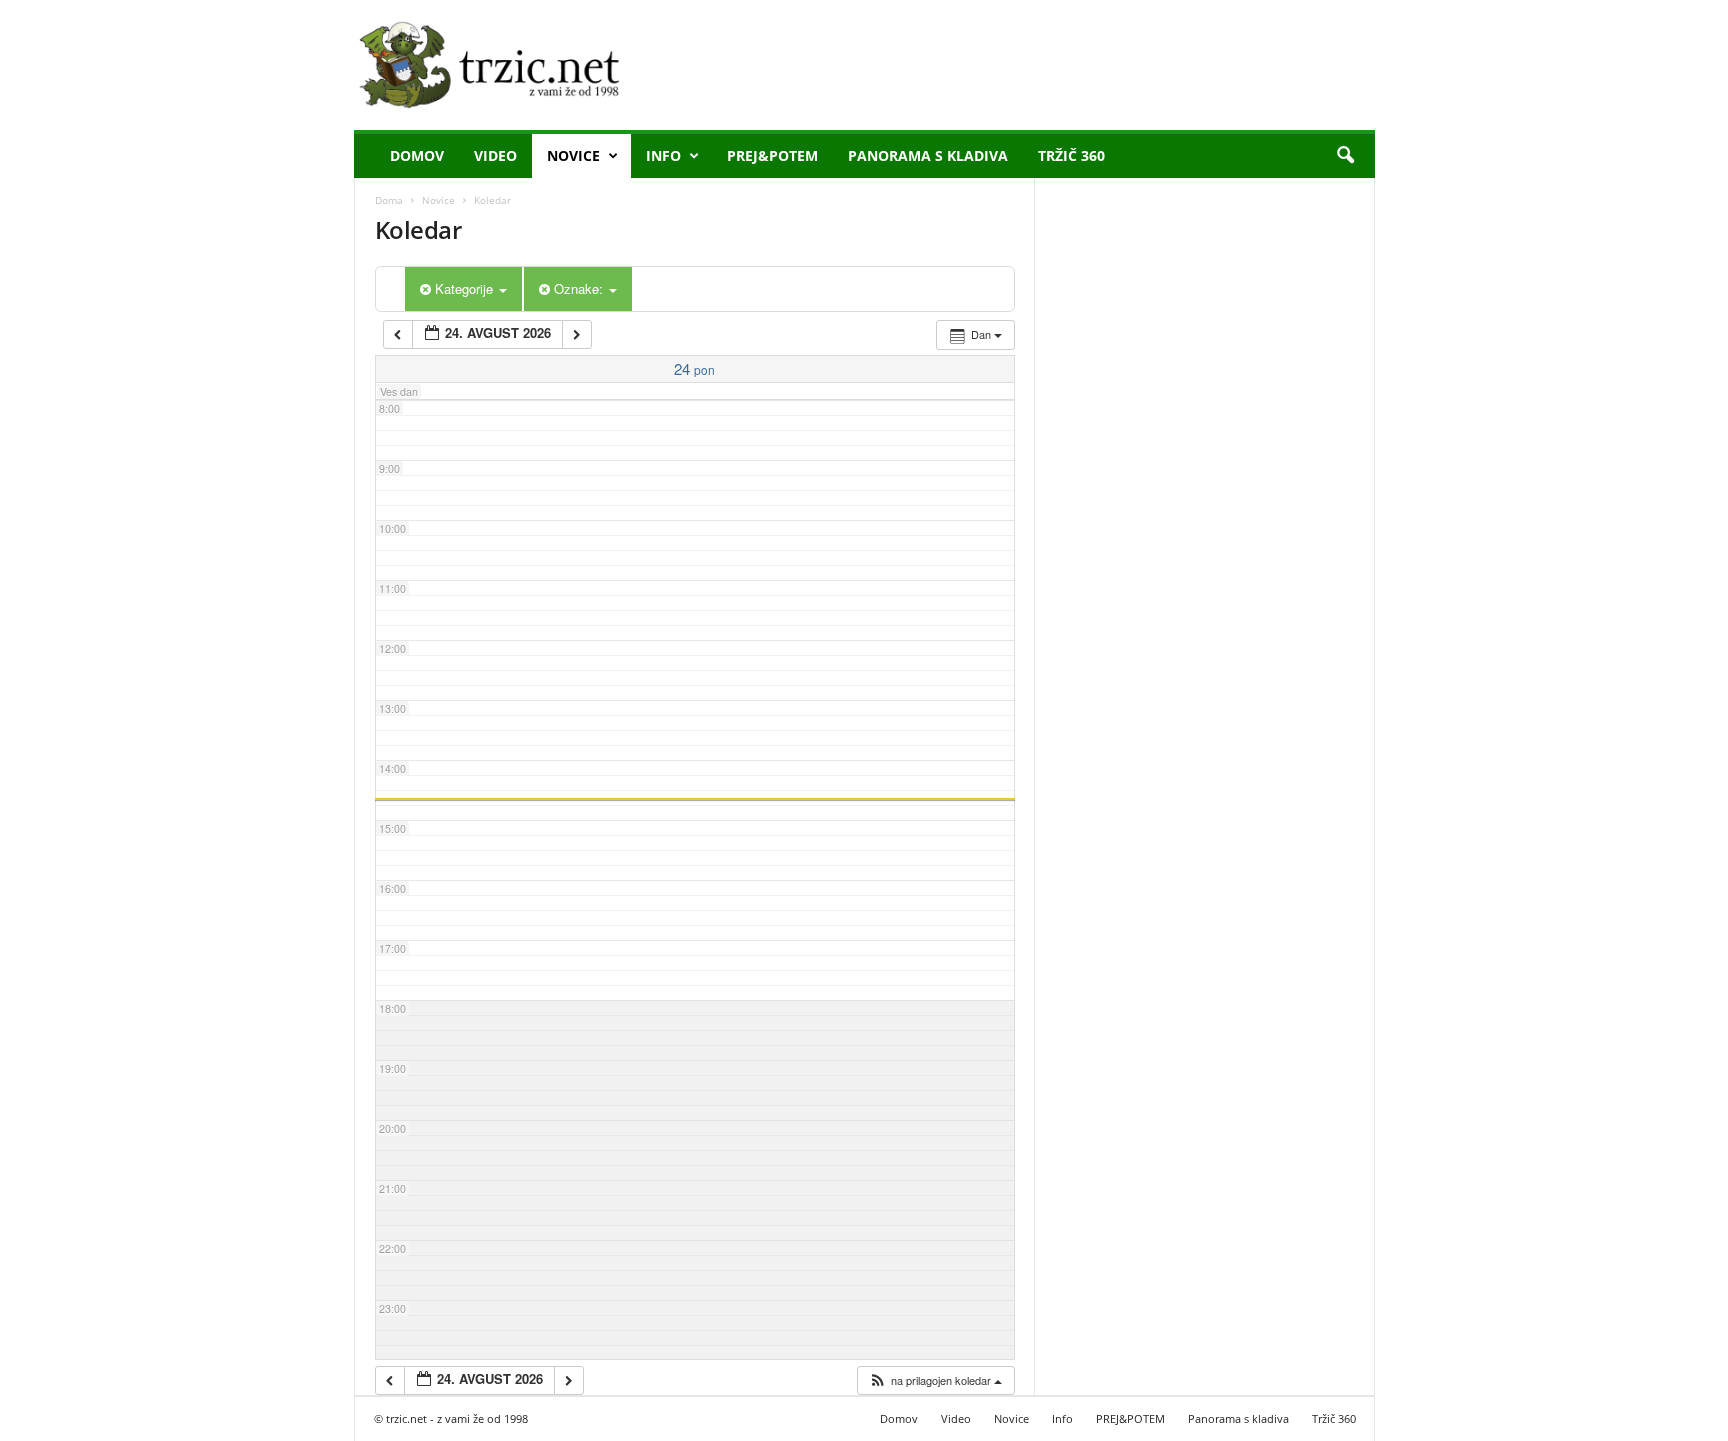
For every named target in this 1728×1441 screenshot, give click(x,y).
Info (663, 155)
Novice (573, 155)
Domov (417, 155)
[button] (1345, 156)
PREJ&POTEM (772, 155)
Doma (389, 200)
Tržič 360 (1071, 155)
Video (495, 155)
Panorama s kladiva (928, 155)
